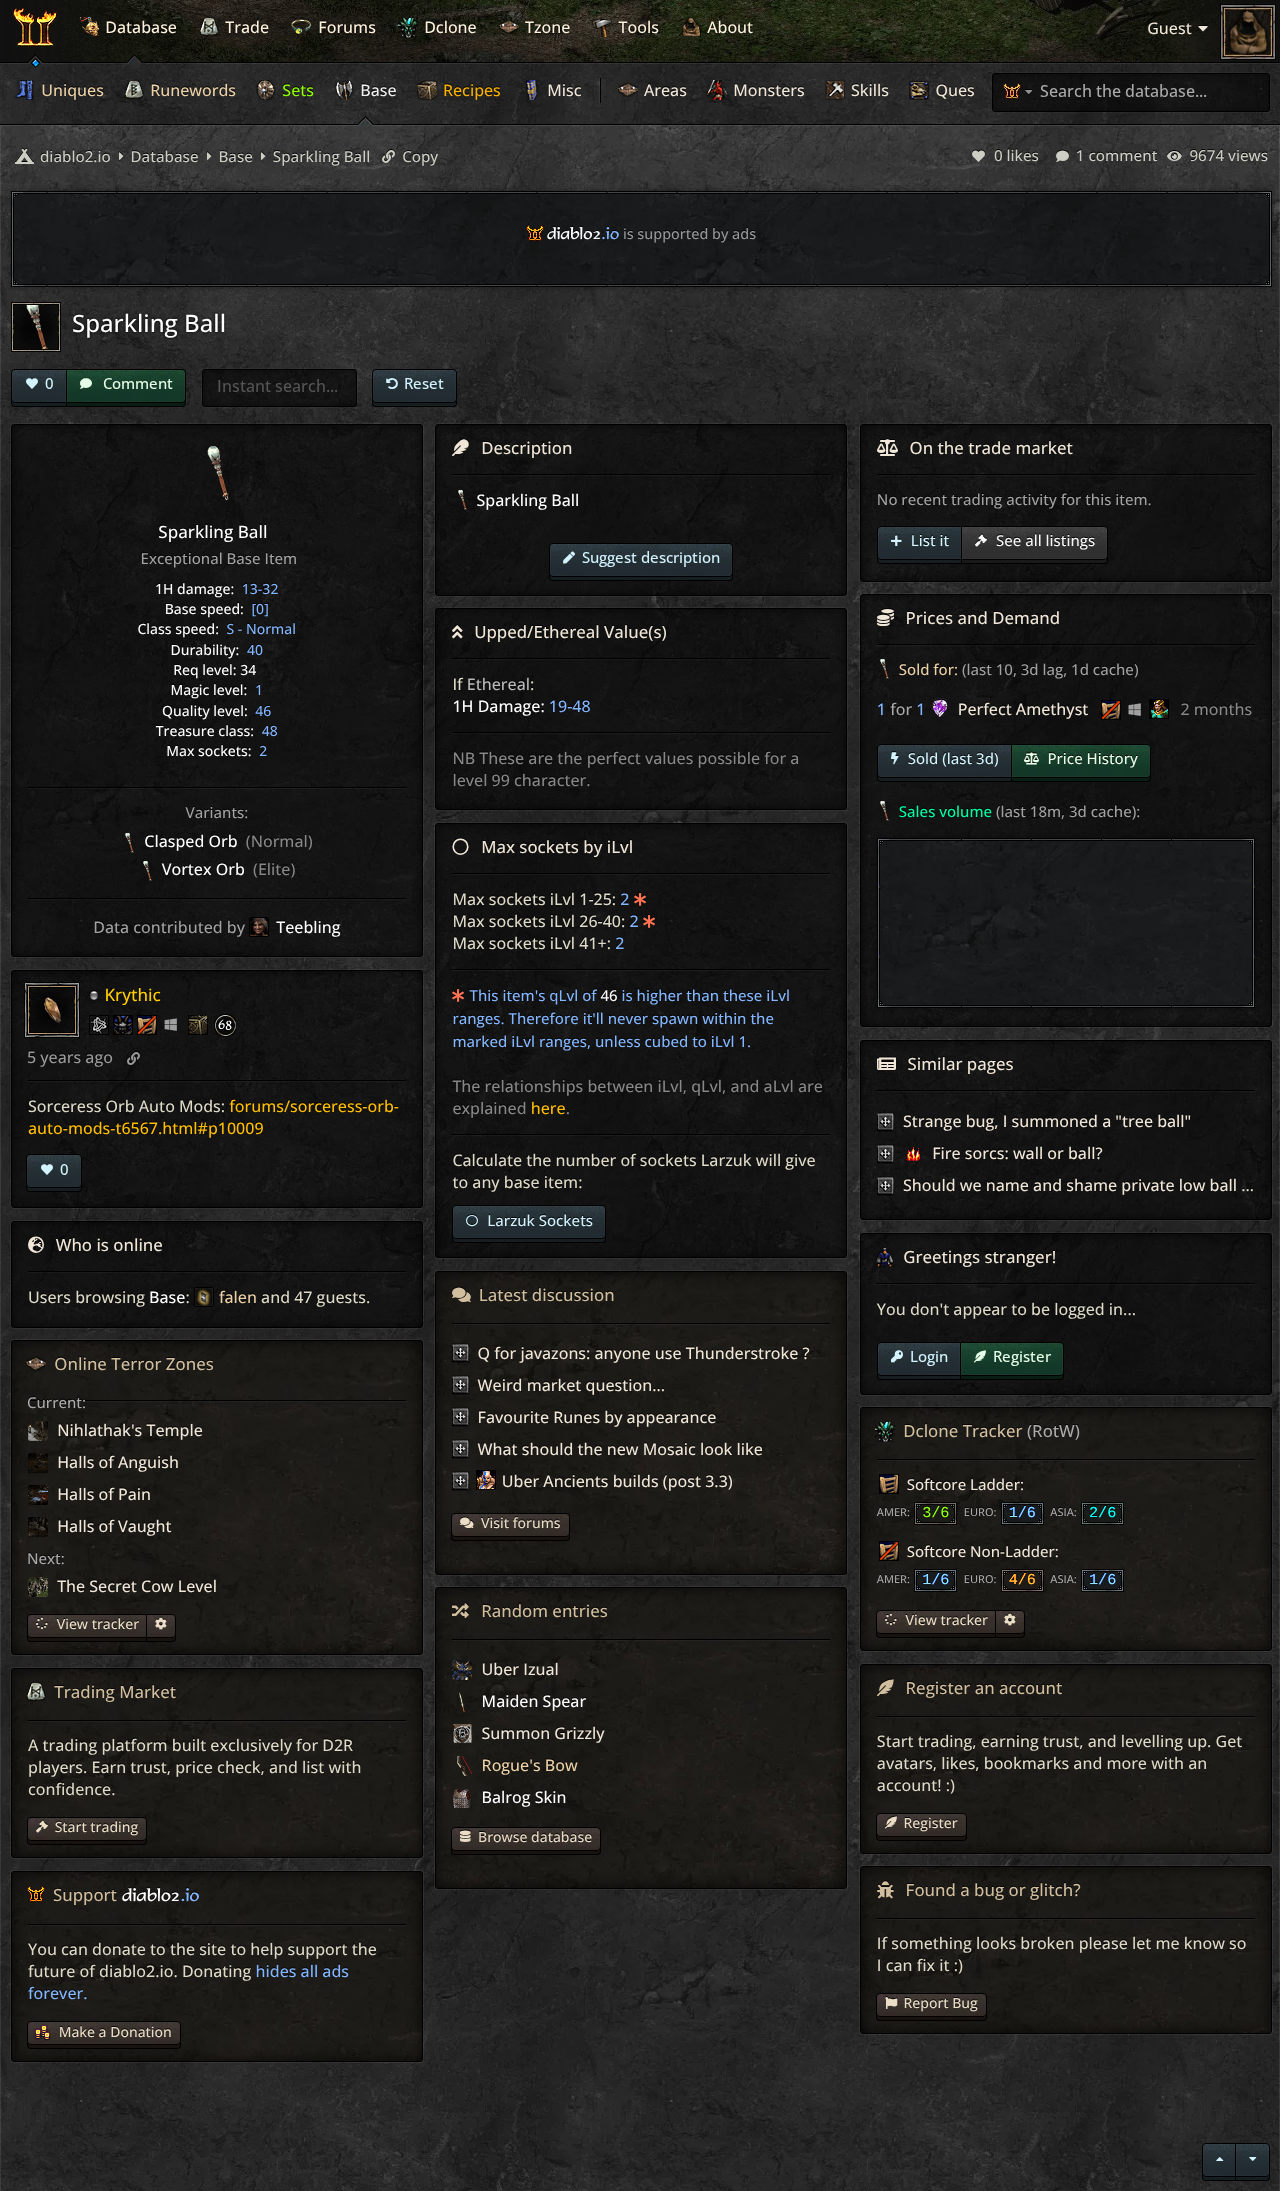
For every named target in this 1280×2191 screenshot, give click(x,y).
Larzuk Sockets (538, 1221)
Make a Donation (115, 2032)
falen (238, 1297)
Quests (959, 90)
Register (1022, 1356)
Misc (562, 90)
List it (928, 541)
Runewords (191, 90)
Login (929, 1356)
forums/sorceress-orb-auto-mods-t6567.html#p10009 (213, 1117)
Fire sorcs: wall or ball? (1015, 1153)
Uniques (70, 90)
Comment (136, 383)
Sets (296, 90)
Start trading (97, 1827)
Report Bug (941, 2003)
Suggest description (651, 557)
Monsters (767, 90)
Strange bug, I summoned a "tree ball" (1047, 1121)
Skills (868, 90)
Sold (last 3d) (951, 759)
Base (376, 90)
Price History (1091, 759)
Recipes (470, 90)
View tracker (96, 1624)
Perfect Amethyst (1023, 709)
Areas (663, 90)
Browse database (535, 1837)
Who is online (109, 1244)
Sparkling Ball (319, 157)
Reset (424, 383)
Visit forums (521, 1523)
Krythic (132, 994)
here (548, 1108)
